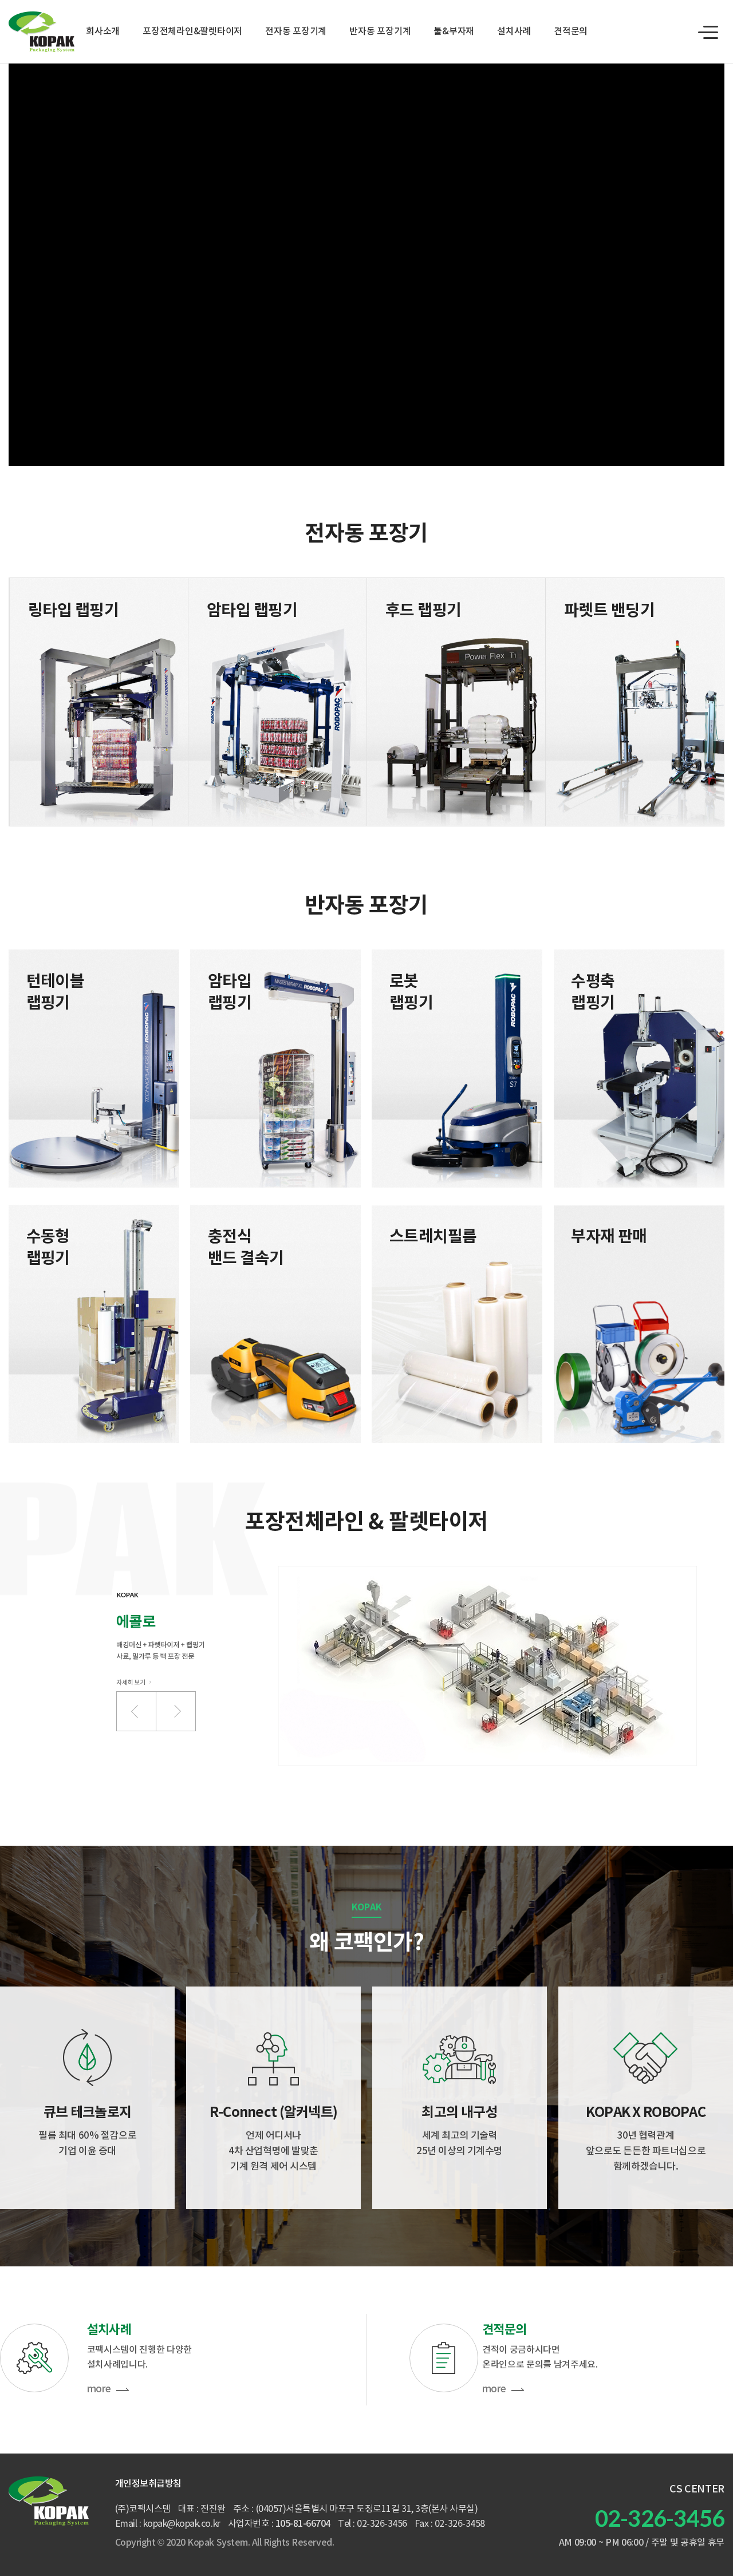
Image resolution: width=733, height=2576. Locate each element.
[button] (136, 1711)
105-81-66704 (303, 2524)
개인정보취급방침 (148, 2484)
